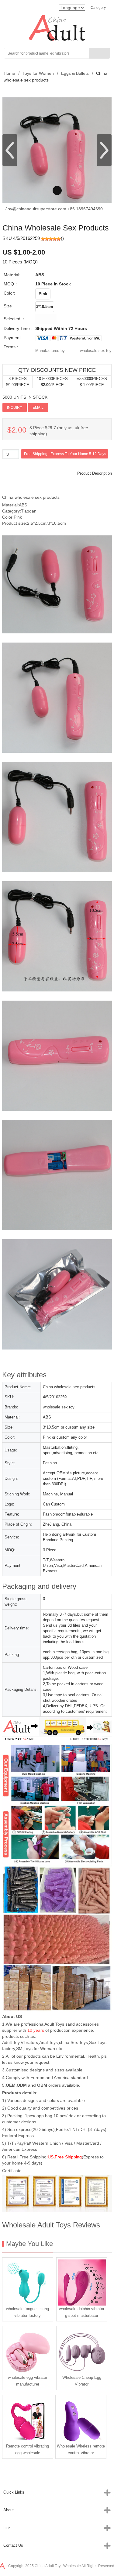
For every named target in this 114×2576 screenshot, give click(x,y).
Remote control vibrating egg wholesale (28, 2449)
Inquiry (15, 408)
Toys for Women (38, 73)
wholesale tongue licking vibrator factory (28, 2312)
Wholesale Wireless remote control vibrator (81, 2449)
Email (38, 408)
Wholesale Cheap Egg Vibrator (82, 2381)
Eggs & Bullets (75, 73)
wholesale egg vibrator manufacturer (28, 2381)
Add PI (57, 407)
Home (9, 73)
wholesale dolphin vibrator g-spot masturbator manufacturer (82, 2313)
